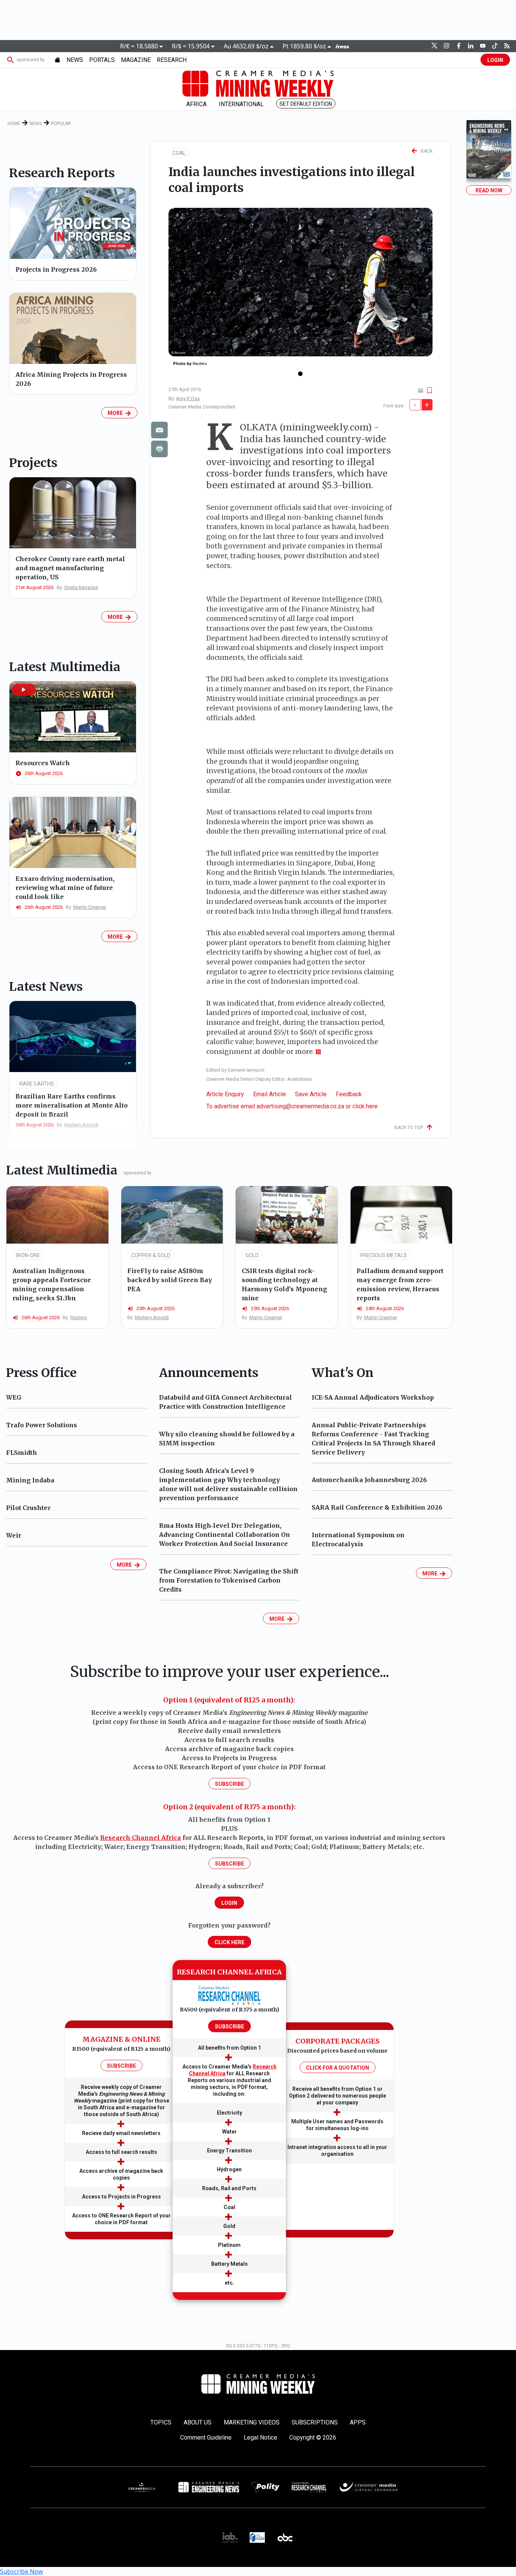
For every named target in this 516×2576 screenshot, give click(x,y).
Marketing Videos (252, 2422)
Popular (61, 124)
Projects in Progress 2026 (56, 269)
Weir (14, 1535)
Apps (358, 2422)
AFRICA (196, 104)
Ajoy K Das (188, 398)
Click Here (229, 1942)
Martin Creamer (90, 907)
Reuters (79, 1317)
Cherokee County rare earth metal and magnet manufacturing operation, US (70, 568)
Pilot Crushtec (29, 1508)
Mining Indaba (30, 1480)
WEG (14, 1397)
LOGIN (495, 60)
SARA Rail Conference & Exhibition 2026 (377, 1507)
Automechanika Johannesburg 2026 (369, 1480)
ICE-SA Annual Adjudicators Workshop (373, 1397)
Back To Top (410, 1128)
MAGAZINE (136, 60)
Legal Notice (260, 2438)
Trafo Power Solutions (42, 1425)
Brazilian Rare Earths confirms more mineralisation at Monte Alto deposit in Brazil (72, 1105)
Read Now (489, 190)
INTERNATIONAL (241, 104)
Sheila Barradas (81, 587)
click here (365, 1106)
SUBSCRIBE (121, 2066)
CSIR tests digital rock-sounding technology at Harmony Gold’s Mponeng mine (284, 1284)
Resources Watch (43, 763)
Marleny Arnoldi (81, 1125)
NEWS (75, 60)
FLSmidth (22, 1453)
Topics (161, 2422)
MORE (116, 413)
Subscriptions (315, 2422)
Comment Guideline (206, 2438)
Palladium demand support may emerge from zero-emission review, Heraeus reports (400, 1284)
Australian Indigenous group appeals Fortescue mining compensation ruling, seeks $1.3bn (52, 1284)
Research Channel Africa (141, 1838)
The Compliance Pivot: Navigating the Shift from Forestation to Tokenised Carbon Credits (229, 1580)
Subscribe (229, 1784)
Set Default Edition (306, 104)
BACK (425, 151)
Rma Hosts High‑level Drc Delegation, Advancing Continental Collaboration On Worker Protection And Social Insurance (225, 1535)
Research (172, 60)
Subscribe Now (22, 2571)
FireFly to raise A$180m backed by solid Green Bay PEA (170, 1280)
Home (14, 124)
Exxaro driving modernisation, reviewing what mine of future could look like (65, 888)
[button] (24, 690)
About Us (198, 2422)
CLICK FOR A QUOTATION (338, 2068)
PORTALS (102, 60)
